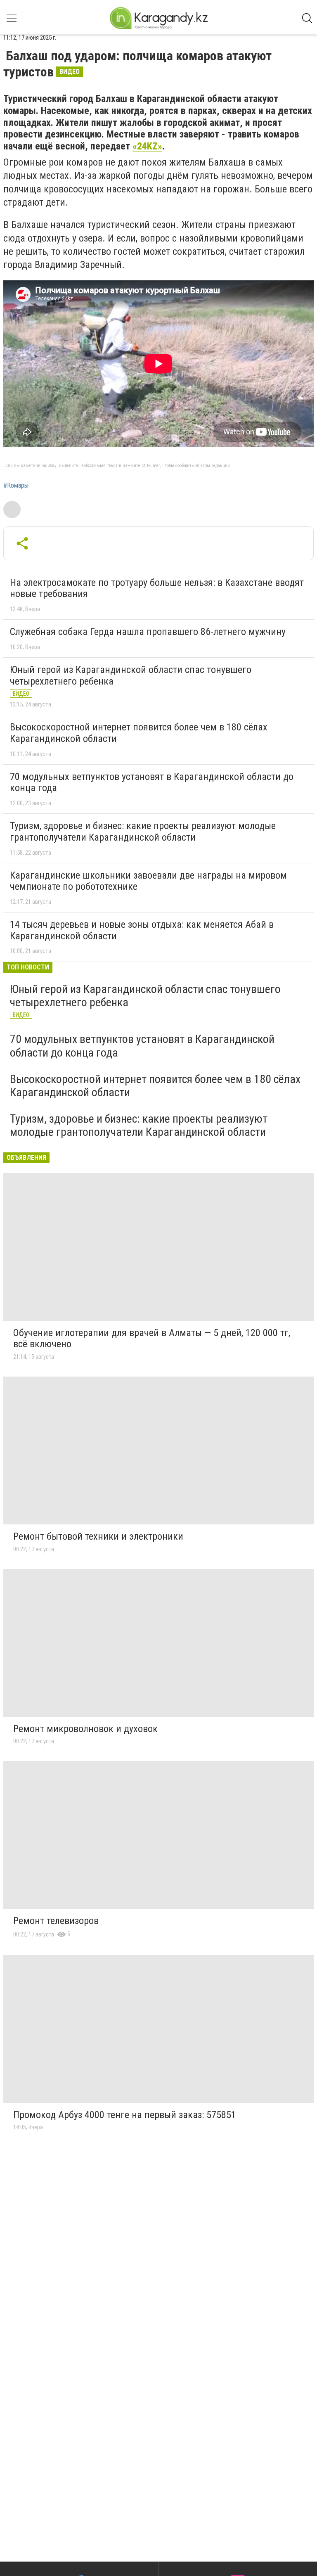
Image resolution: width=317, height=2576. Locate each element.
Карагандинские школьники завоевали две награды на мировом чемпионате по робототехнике (148, 881)
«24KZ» (147, 146)
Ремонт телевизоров (56, 1921)
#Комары (16, 486)
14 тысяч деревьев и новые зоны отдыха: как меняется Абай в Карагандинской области (142, 930)
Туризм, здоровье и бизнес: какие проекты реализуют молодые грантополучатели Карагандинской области (143, 832)
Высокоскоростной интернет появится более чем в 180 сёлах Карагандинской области (139, 733)
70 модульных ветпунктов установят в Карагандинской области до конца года (152, 782)
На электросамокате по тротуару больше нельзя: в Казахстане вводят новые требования (157, 588)
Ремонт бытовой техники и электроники (98, 1536)
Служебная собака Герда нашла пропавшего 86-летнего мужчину (148, 632)
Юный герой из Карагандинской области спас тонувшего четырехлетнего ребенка (131, 675)
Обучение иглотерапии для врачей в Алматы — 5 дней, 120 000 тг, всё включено (152, 1339)
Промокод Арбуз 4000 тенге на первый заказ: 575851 (125, 2115)
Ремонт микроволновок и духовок (85, 1729)
